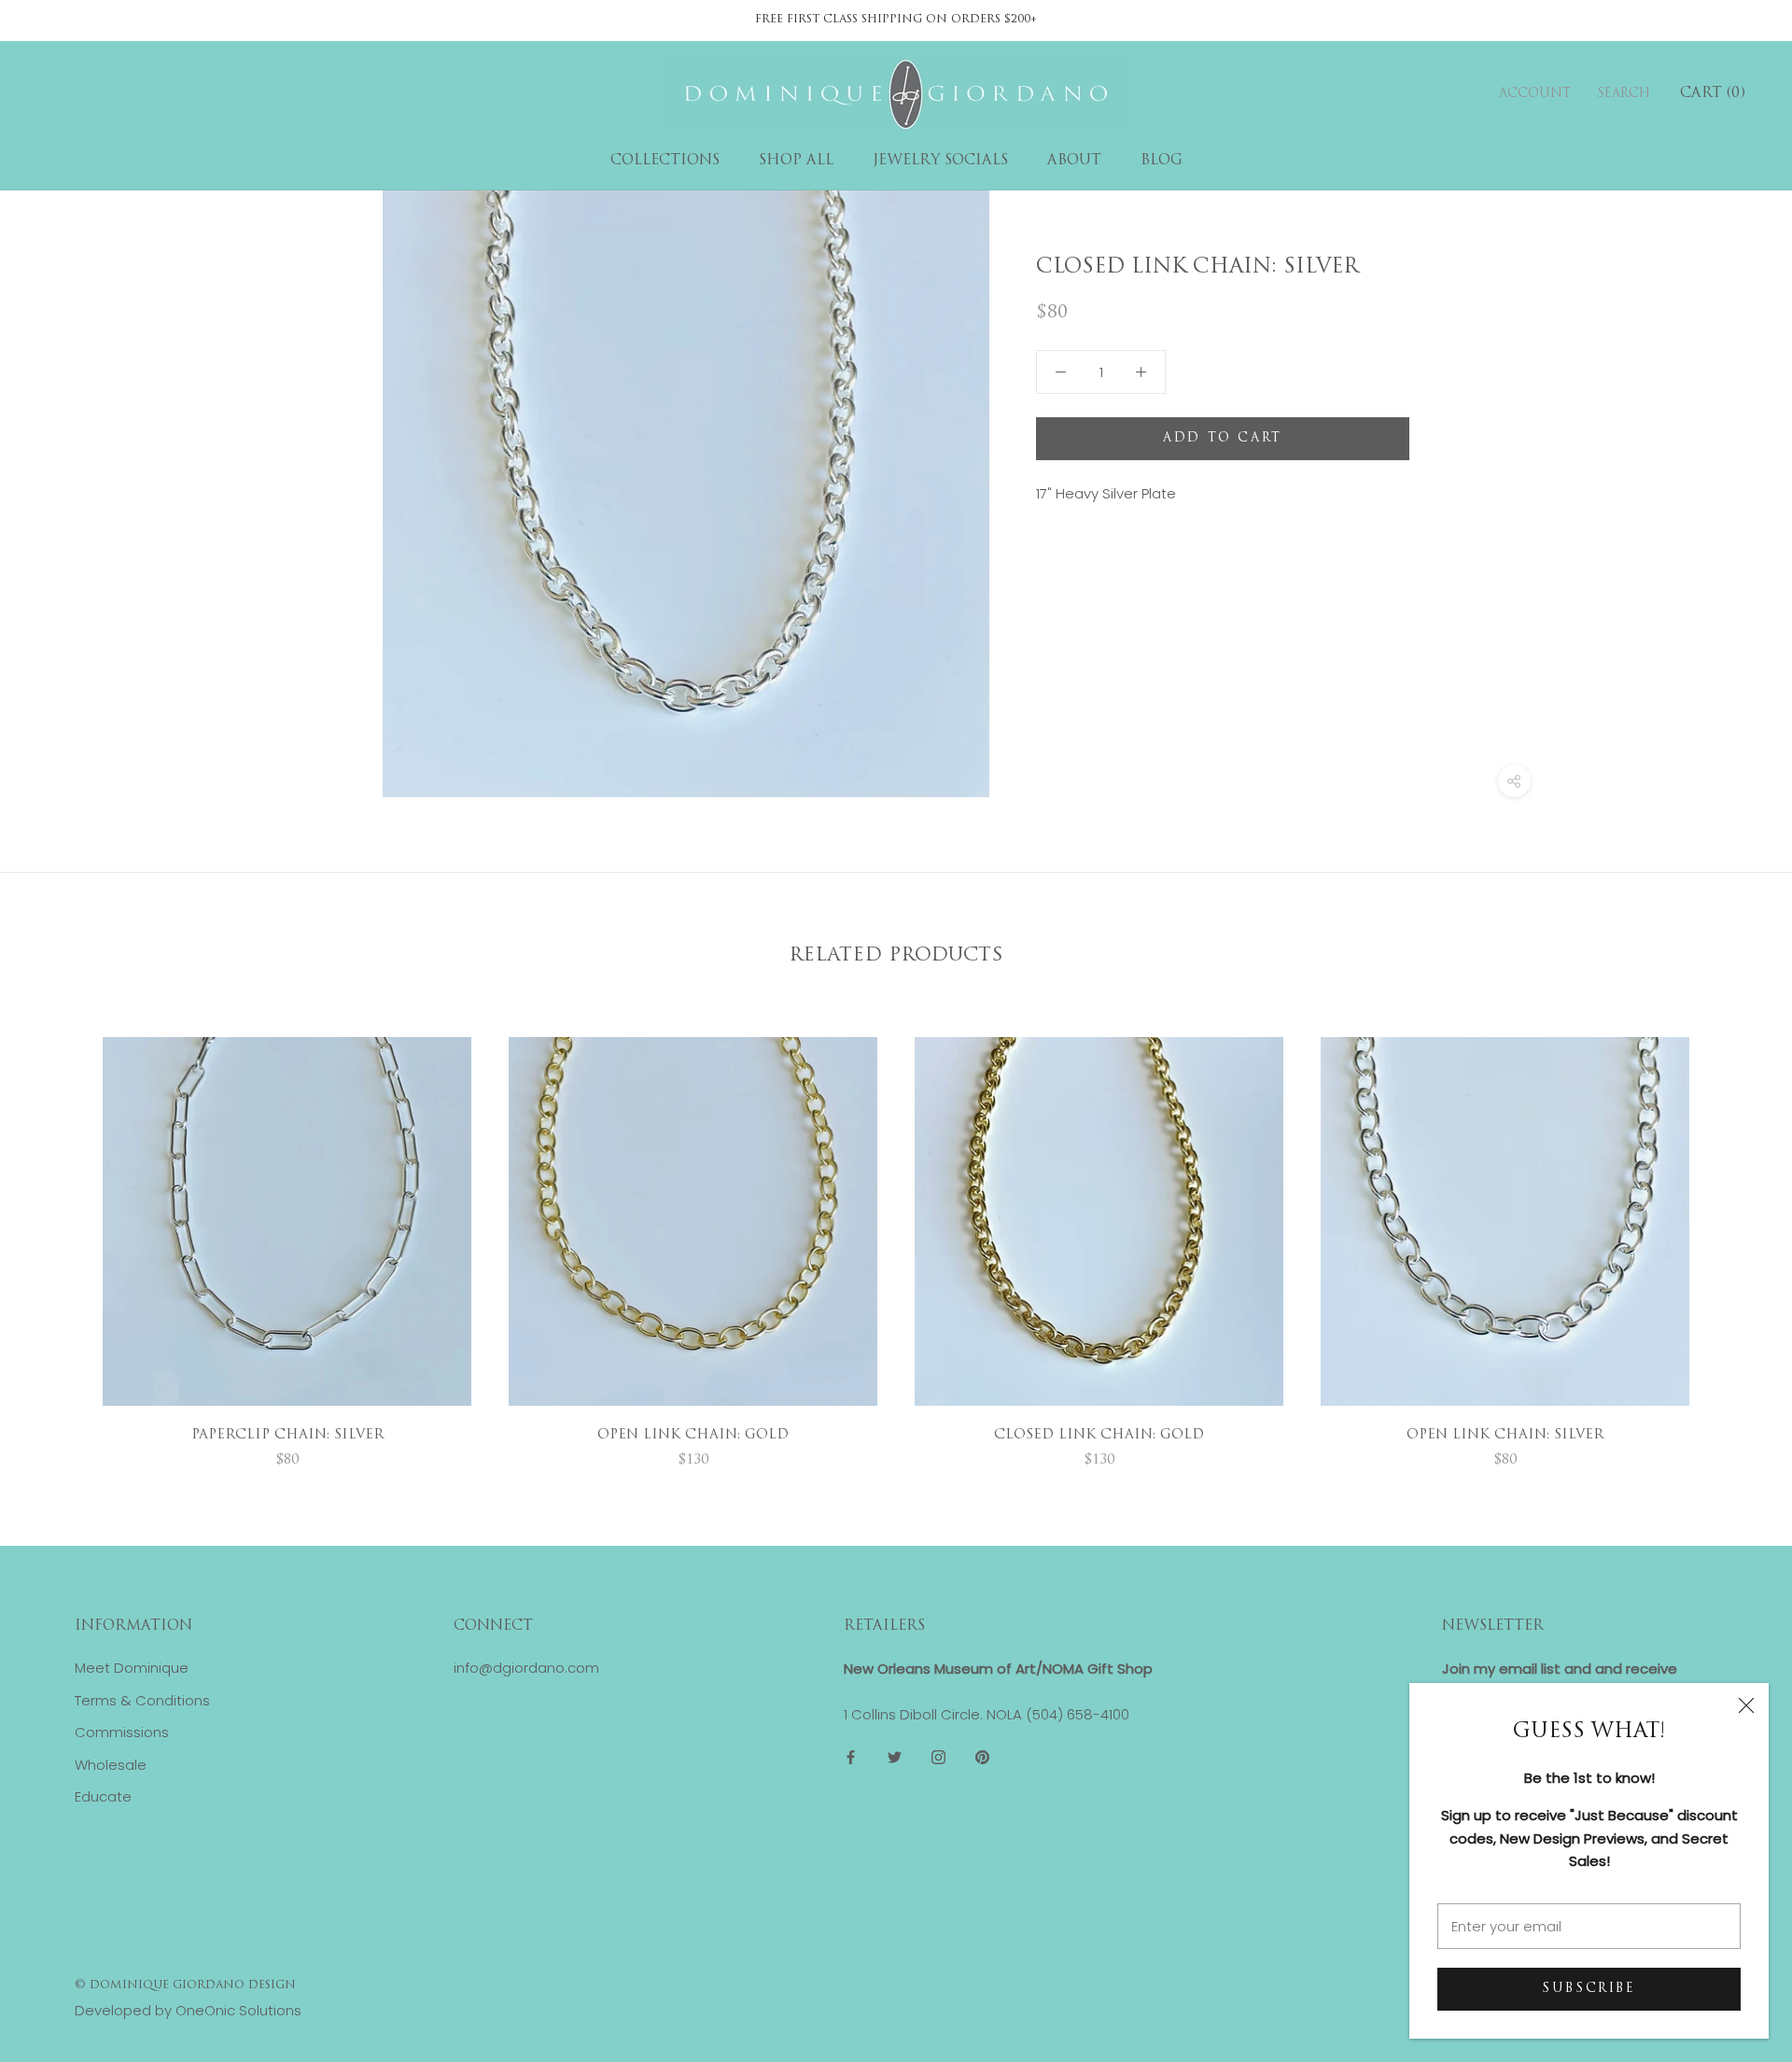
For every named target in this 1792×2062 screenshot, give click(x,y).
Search (1624, 94)
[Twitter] (895, 1757)
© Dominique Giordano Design (185, 1985)
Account (1535, 94)
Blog (1162, 161)
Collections (665, 161)
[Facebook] (851, 1757)
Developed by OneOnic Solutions (188, 2010)
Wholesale (111, 1765)
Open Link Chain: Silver (1505, 1435)
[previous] (58, 1234)
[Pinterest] (982, 1757)
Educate (103, 1796)
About (1074, 161)
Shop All (796, 161)
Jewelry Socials (940, 161)
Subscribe (1589, 1989)
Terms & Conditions (142, 1700)
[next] (1734, 1234)
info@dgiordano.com (526, 1668)
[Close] (1746, 1705)
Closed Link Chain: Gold (1099, 1435)
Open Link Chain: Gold (693, 1435)
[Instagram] (938, 1757)
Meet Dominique (132, 1668)
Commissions (122, 1732)
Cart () (1713, 94)
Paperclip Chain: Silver (287, 1435)
